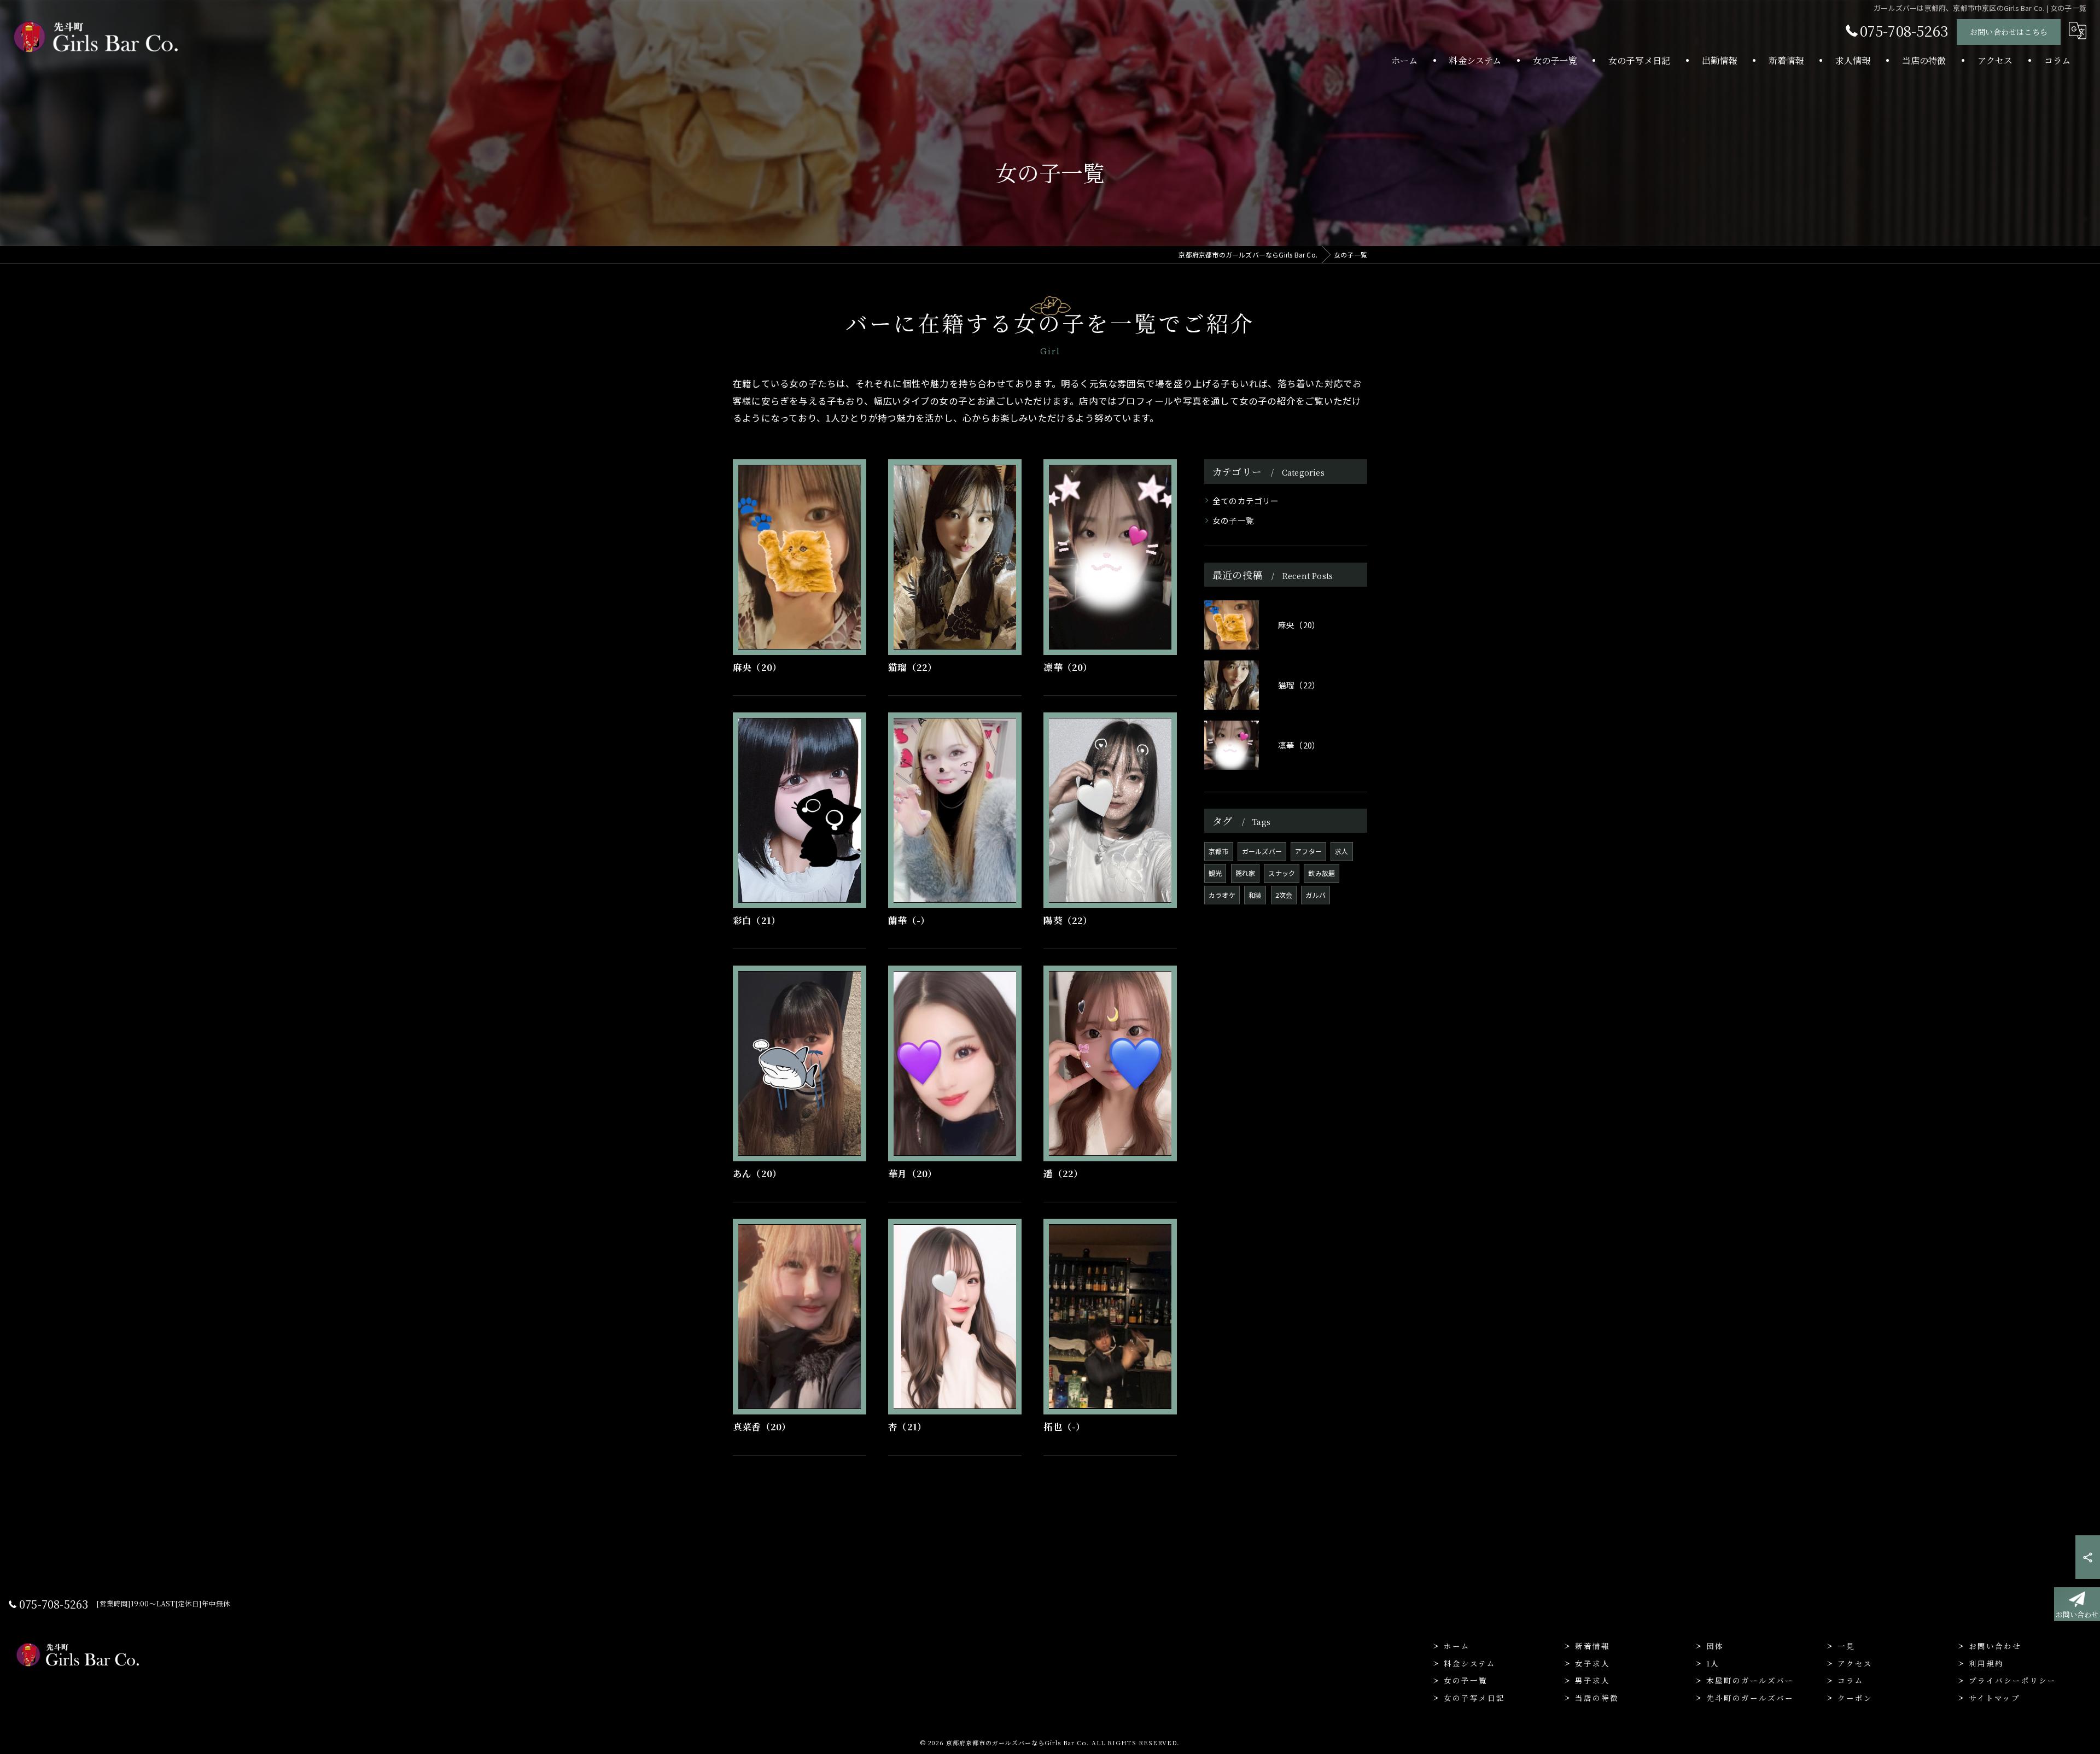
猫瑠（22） (912, 667)
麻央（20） (757, 667)
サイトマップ (1994, 1698)
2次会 (1284, 895)
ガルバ (1316, 895)
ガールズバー (1262, 851)
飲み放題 (1322, 873)
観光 (1215, 873)
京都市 (1219, 851)
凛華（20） (1068, 667)
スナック (1282, 873)
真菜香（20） (762, 1426)
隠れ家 (1246, 873)
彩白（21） (757, 920)
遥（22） (1063, 1173)
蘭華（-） (909, 920)
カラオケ (1222, 895)
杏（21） (907, 1426)
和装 (1255, 895)
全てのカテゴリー (1246, 501)
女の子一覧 (1233, 520)
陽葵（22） (1068, 920)
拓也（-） (1064, 1426)
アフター (1308, 851)
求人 (1341, 851)
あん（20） (757, 1173)
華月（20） (912, 1173)
